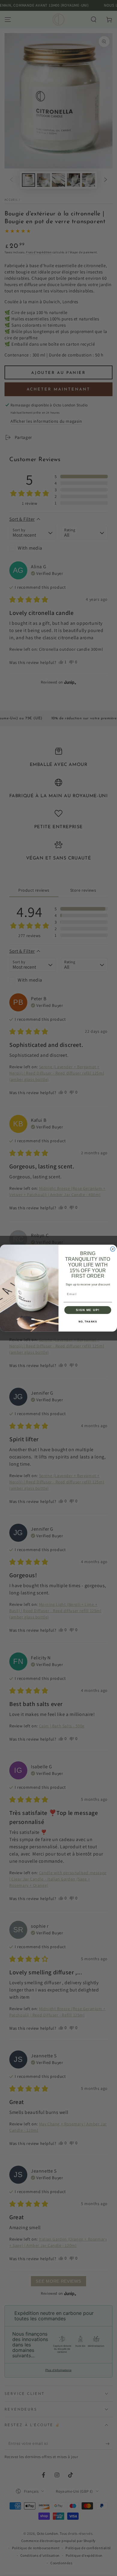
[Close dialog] (113, 1249)
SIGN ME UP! (88, 1310)
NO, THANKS (88, 1322)
